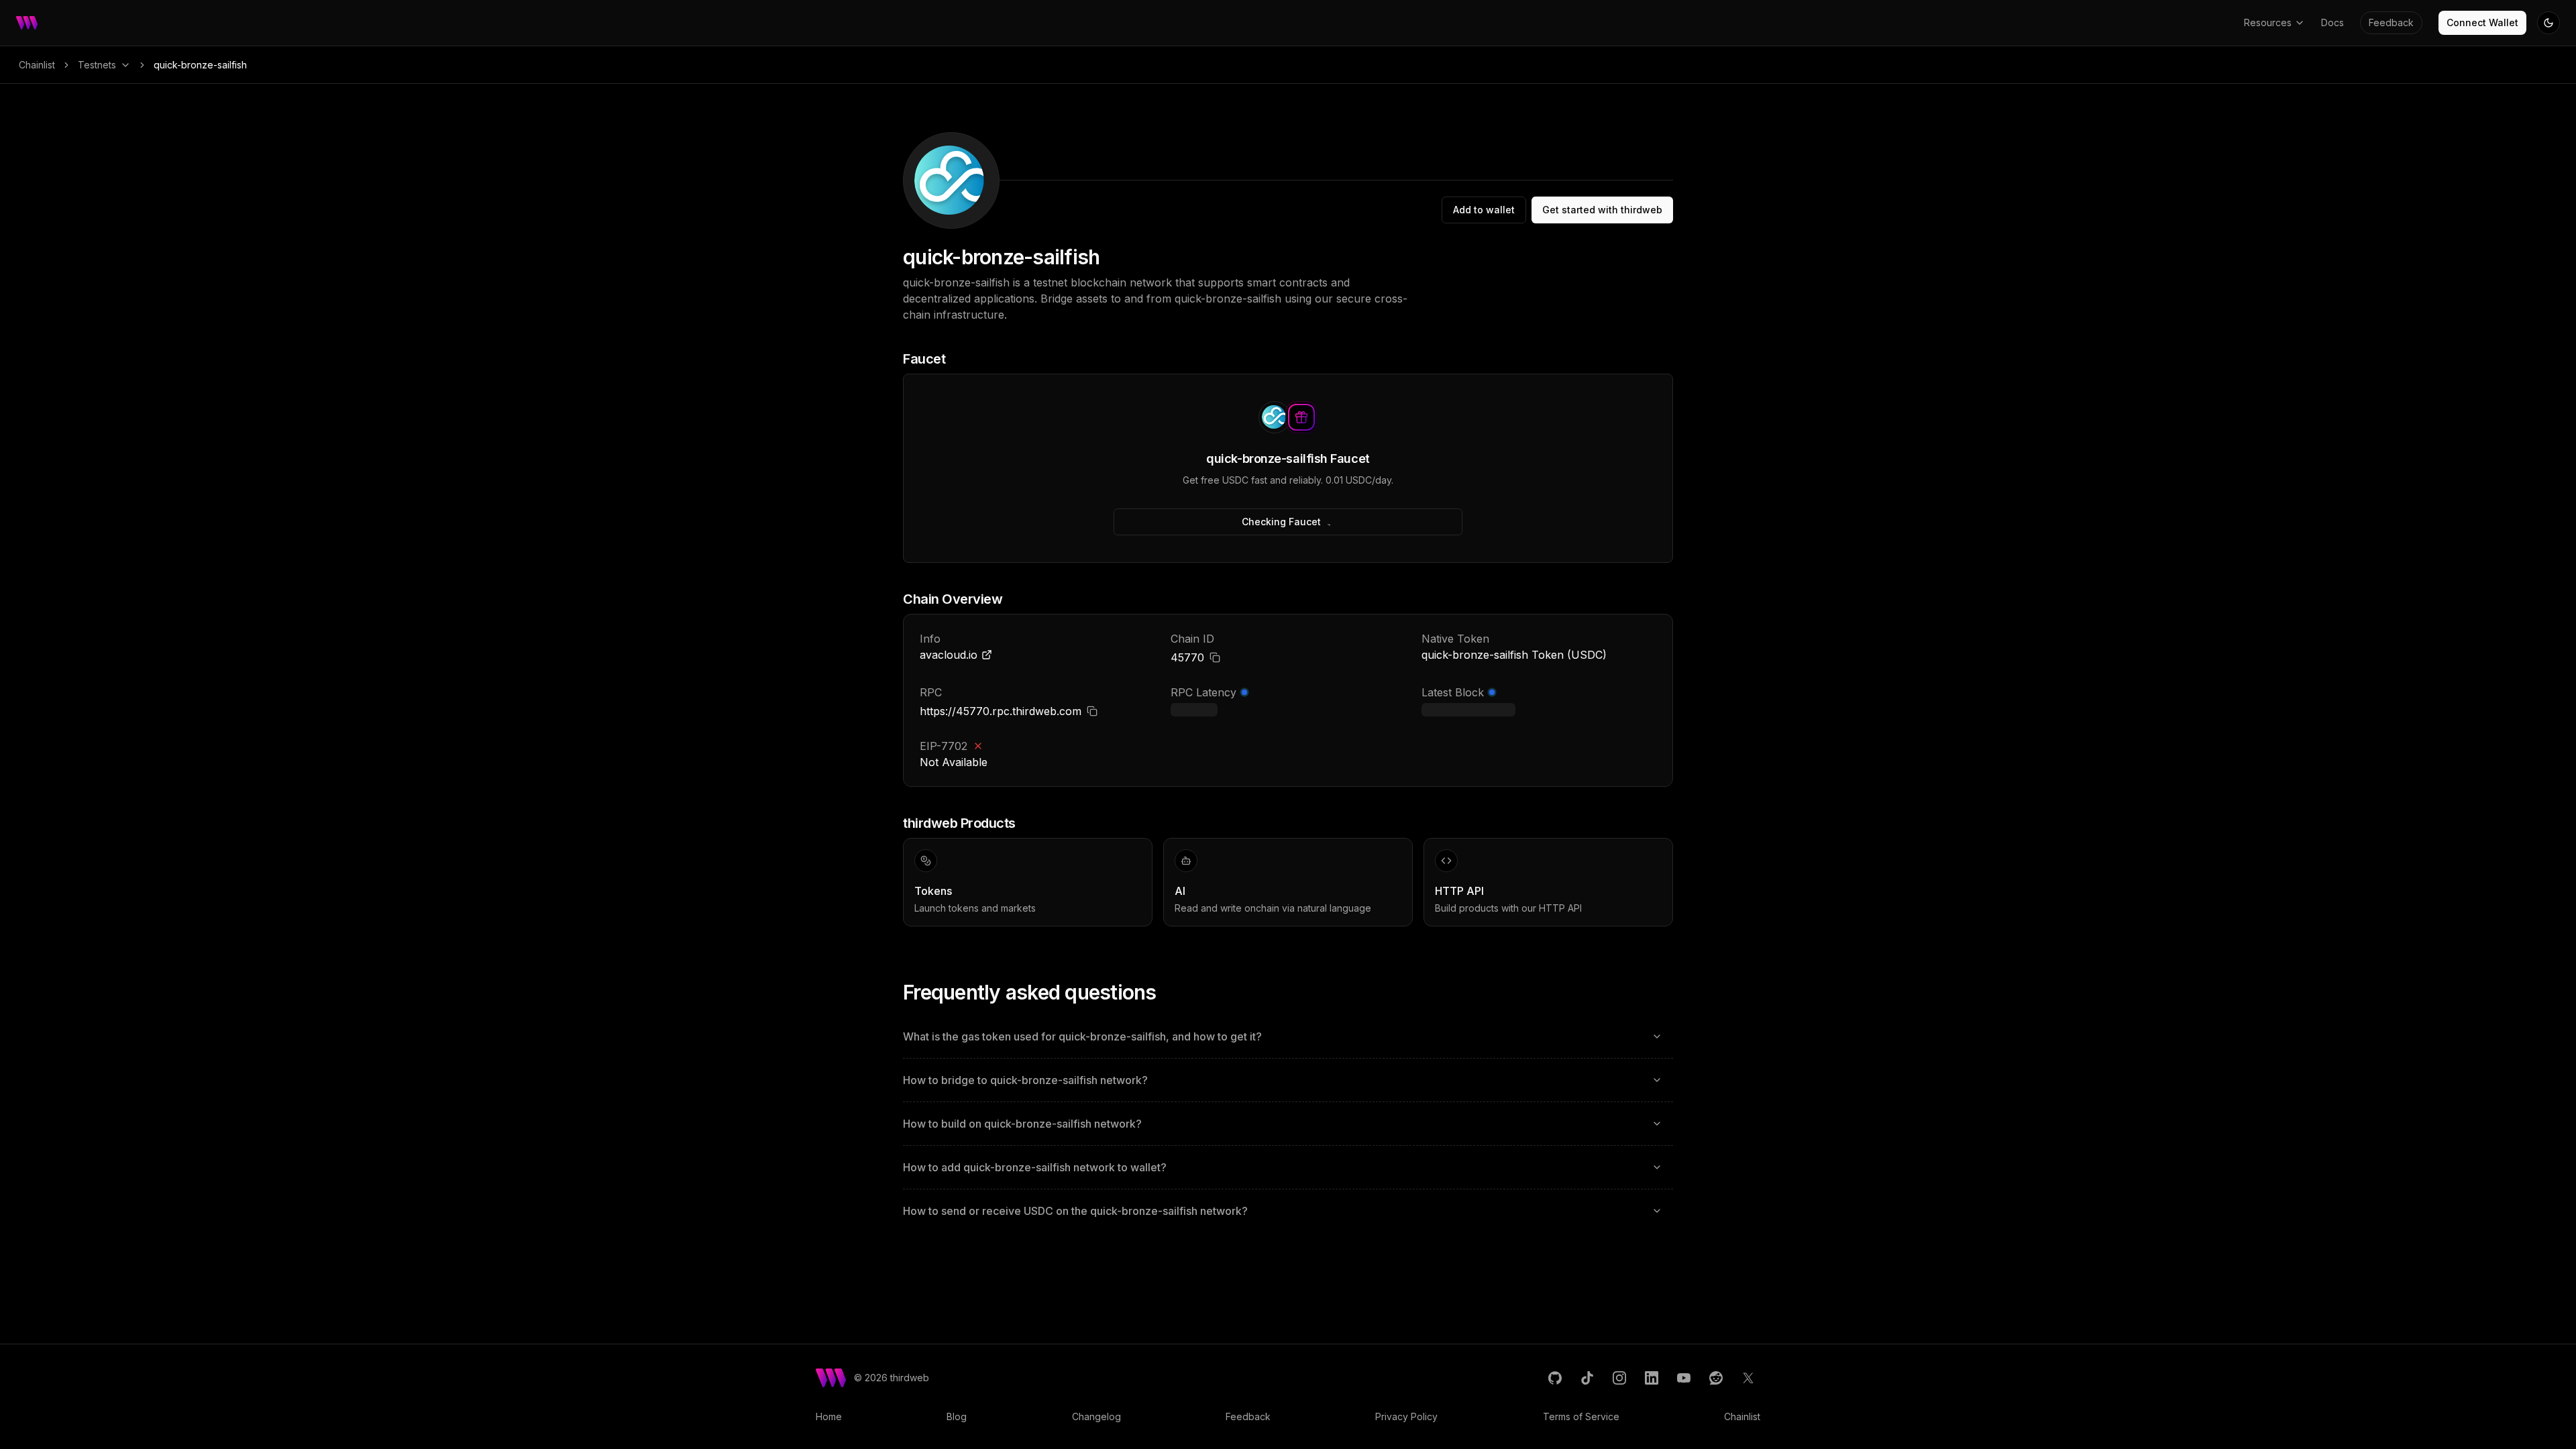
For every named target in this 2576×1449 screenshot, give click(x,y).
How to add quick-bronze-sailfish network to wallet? (1035, 1167)
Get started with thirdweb (1602, 210)
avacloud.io (949, 655)
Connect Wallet (2482, 22)
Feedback (2391, 22)
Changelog (1096, 1416)
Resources (2268, 22)
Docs (2332, 22)
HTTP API (1459, 891)
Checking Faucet (1281, 522)
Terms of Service (1581, 1416)
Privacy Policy (1406, 1416)
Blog (957, 1416)
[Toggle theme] (2548, 23)
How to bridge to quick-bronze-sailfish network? (1025, 1080)
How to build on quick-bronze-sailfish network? (1022, 1124)
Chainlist (37, 65)
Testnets (97, 65)
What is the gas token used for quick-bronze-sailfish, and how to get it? (1082, 1036)
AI (1180, 891)
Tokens (933, 891)
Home (829, 1416)
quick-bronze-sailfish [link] (200, 65)
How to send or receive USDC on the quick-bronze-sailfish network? (1075, 1211)
